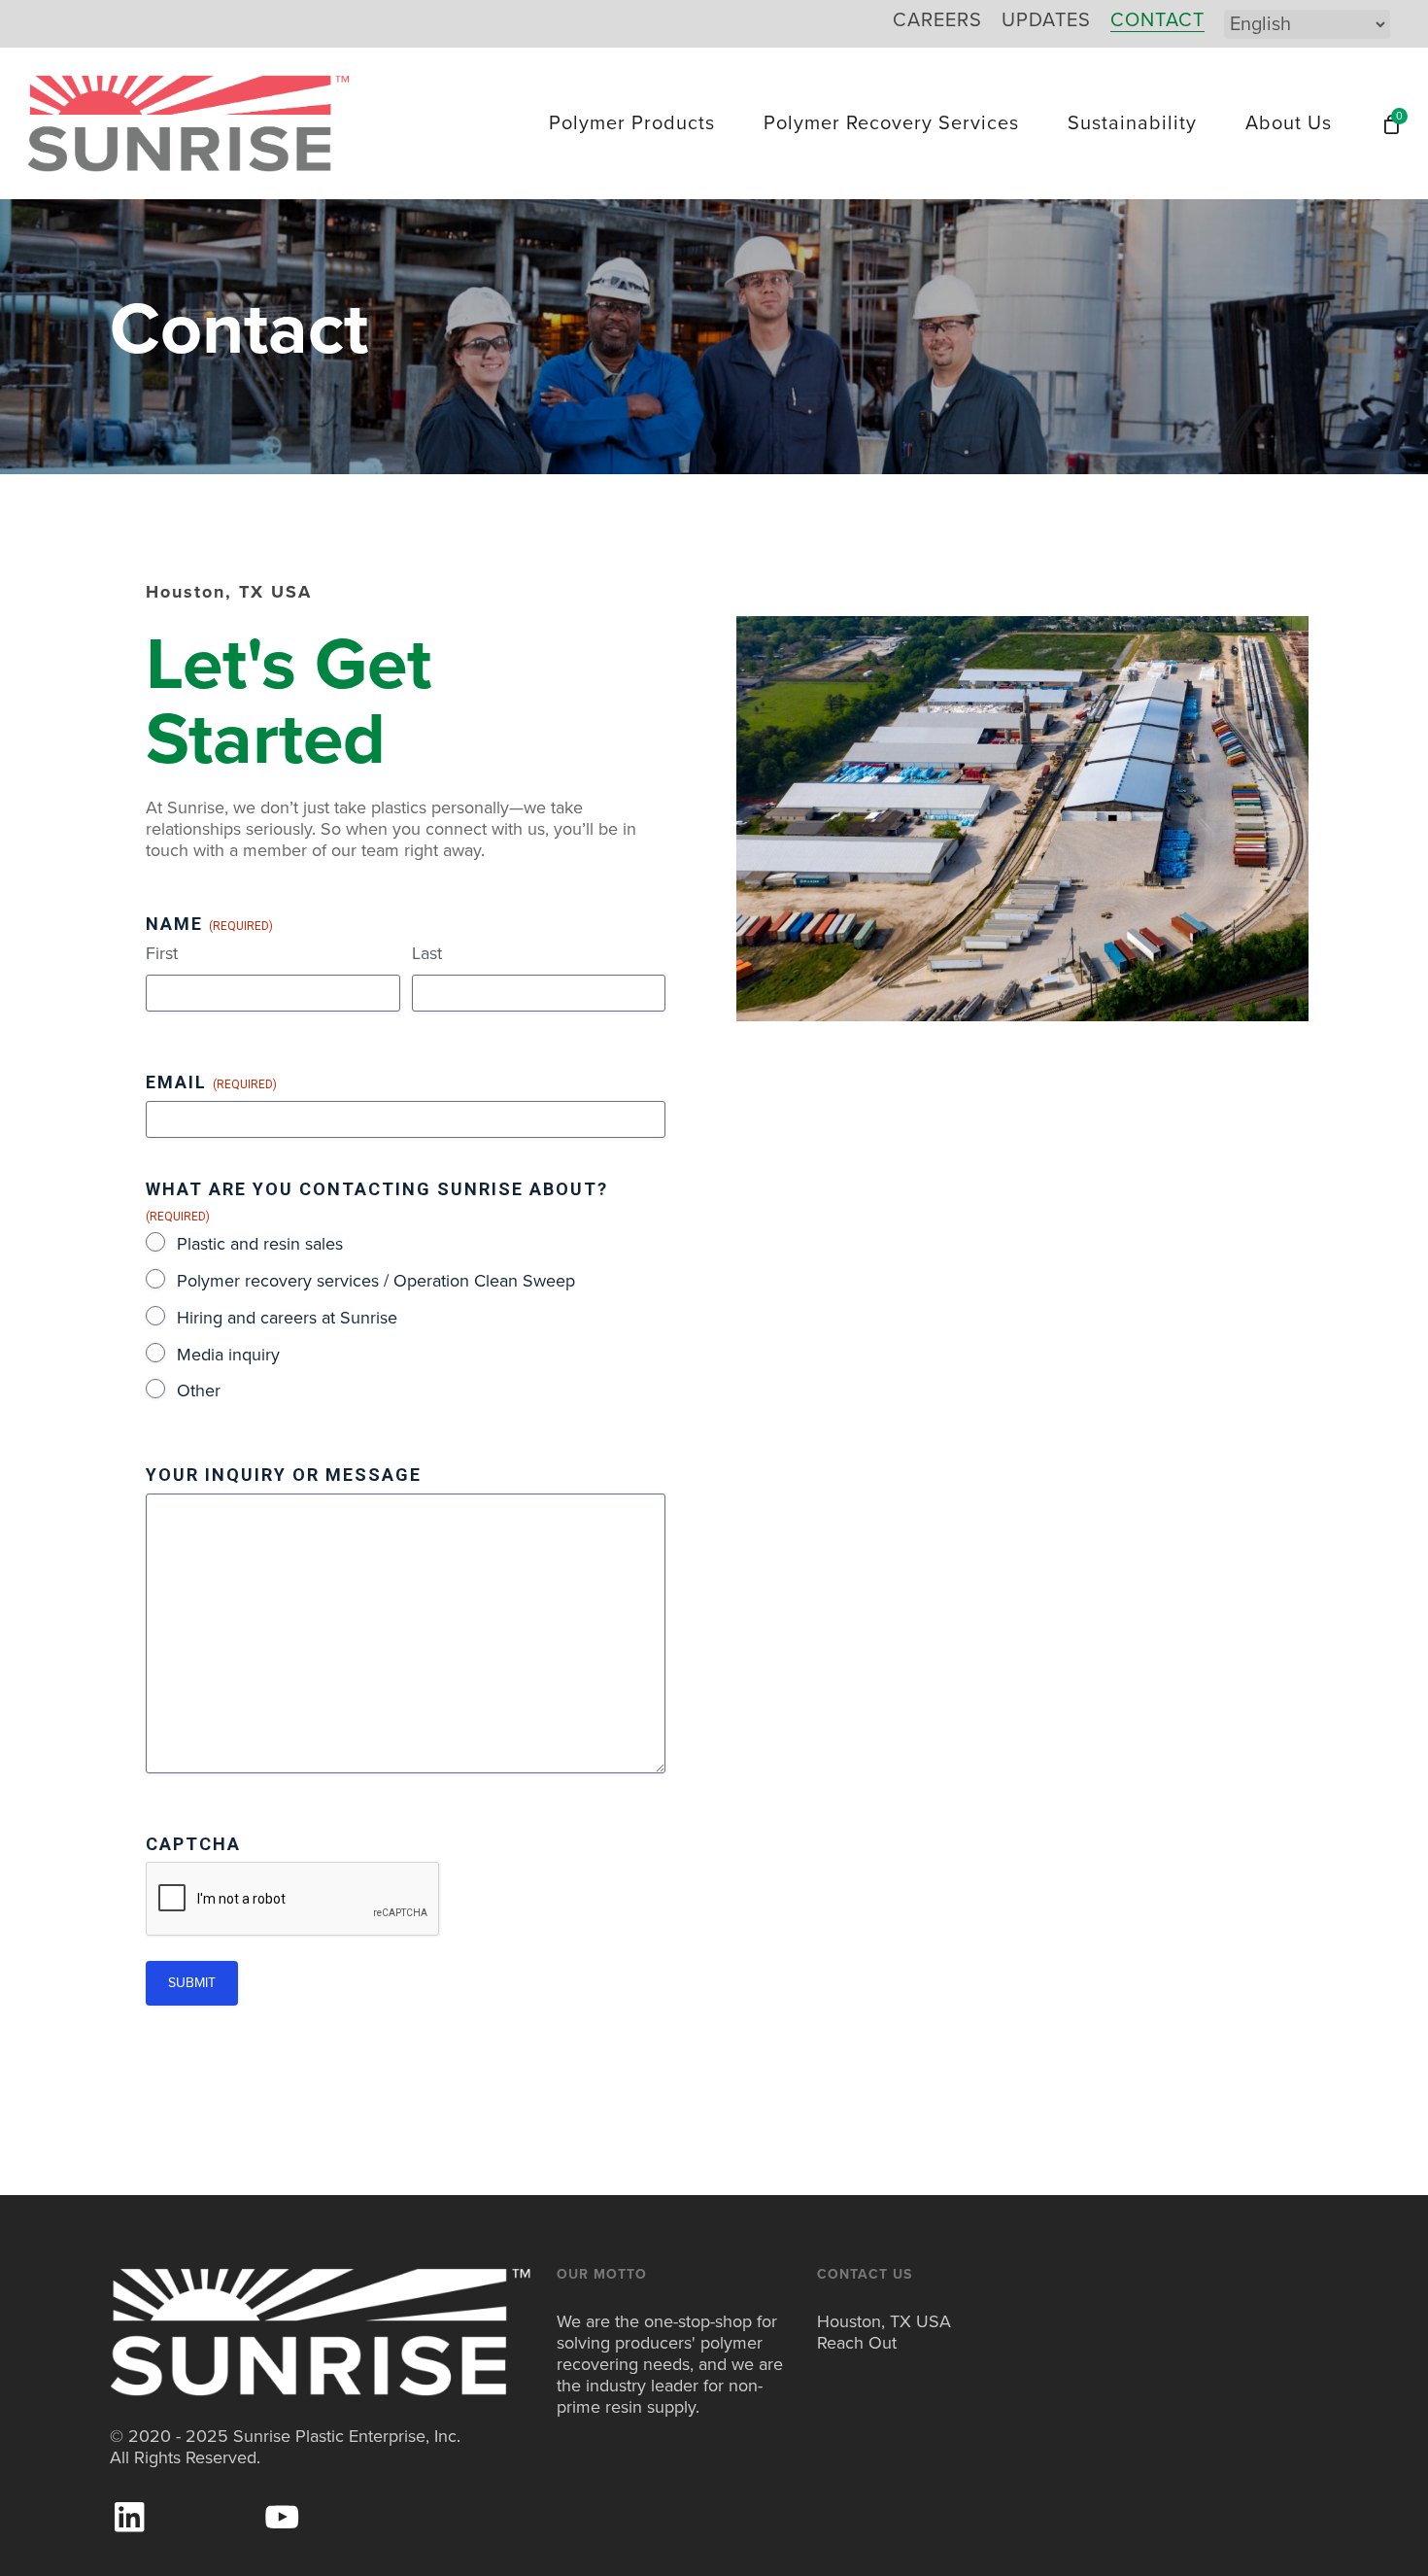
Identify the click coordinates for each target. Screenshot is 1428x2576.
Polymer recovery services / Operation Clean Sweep (376, 1281)
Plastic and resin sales (260, 1244)
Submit (192, 1983)
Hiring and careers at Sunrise (287, 1318)
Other (199, 1391)
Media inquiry (228, 1355)
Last (427, 953)
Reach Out (857, 2343)
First (162, 953)
